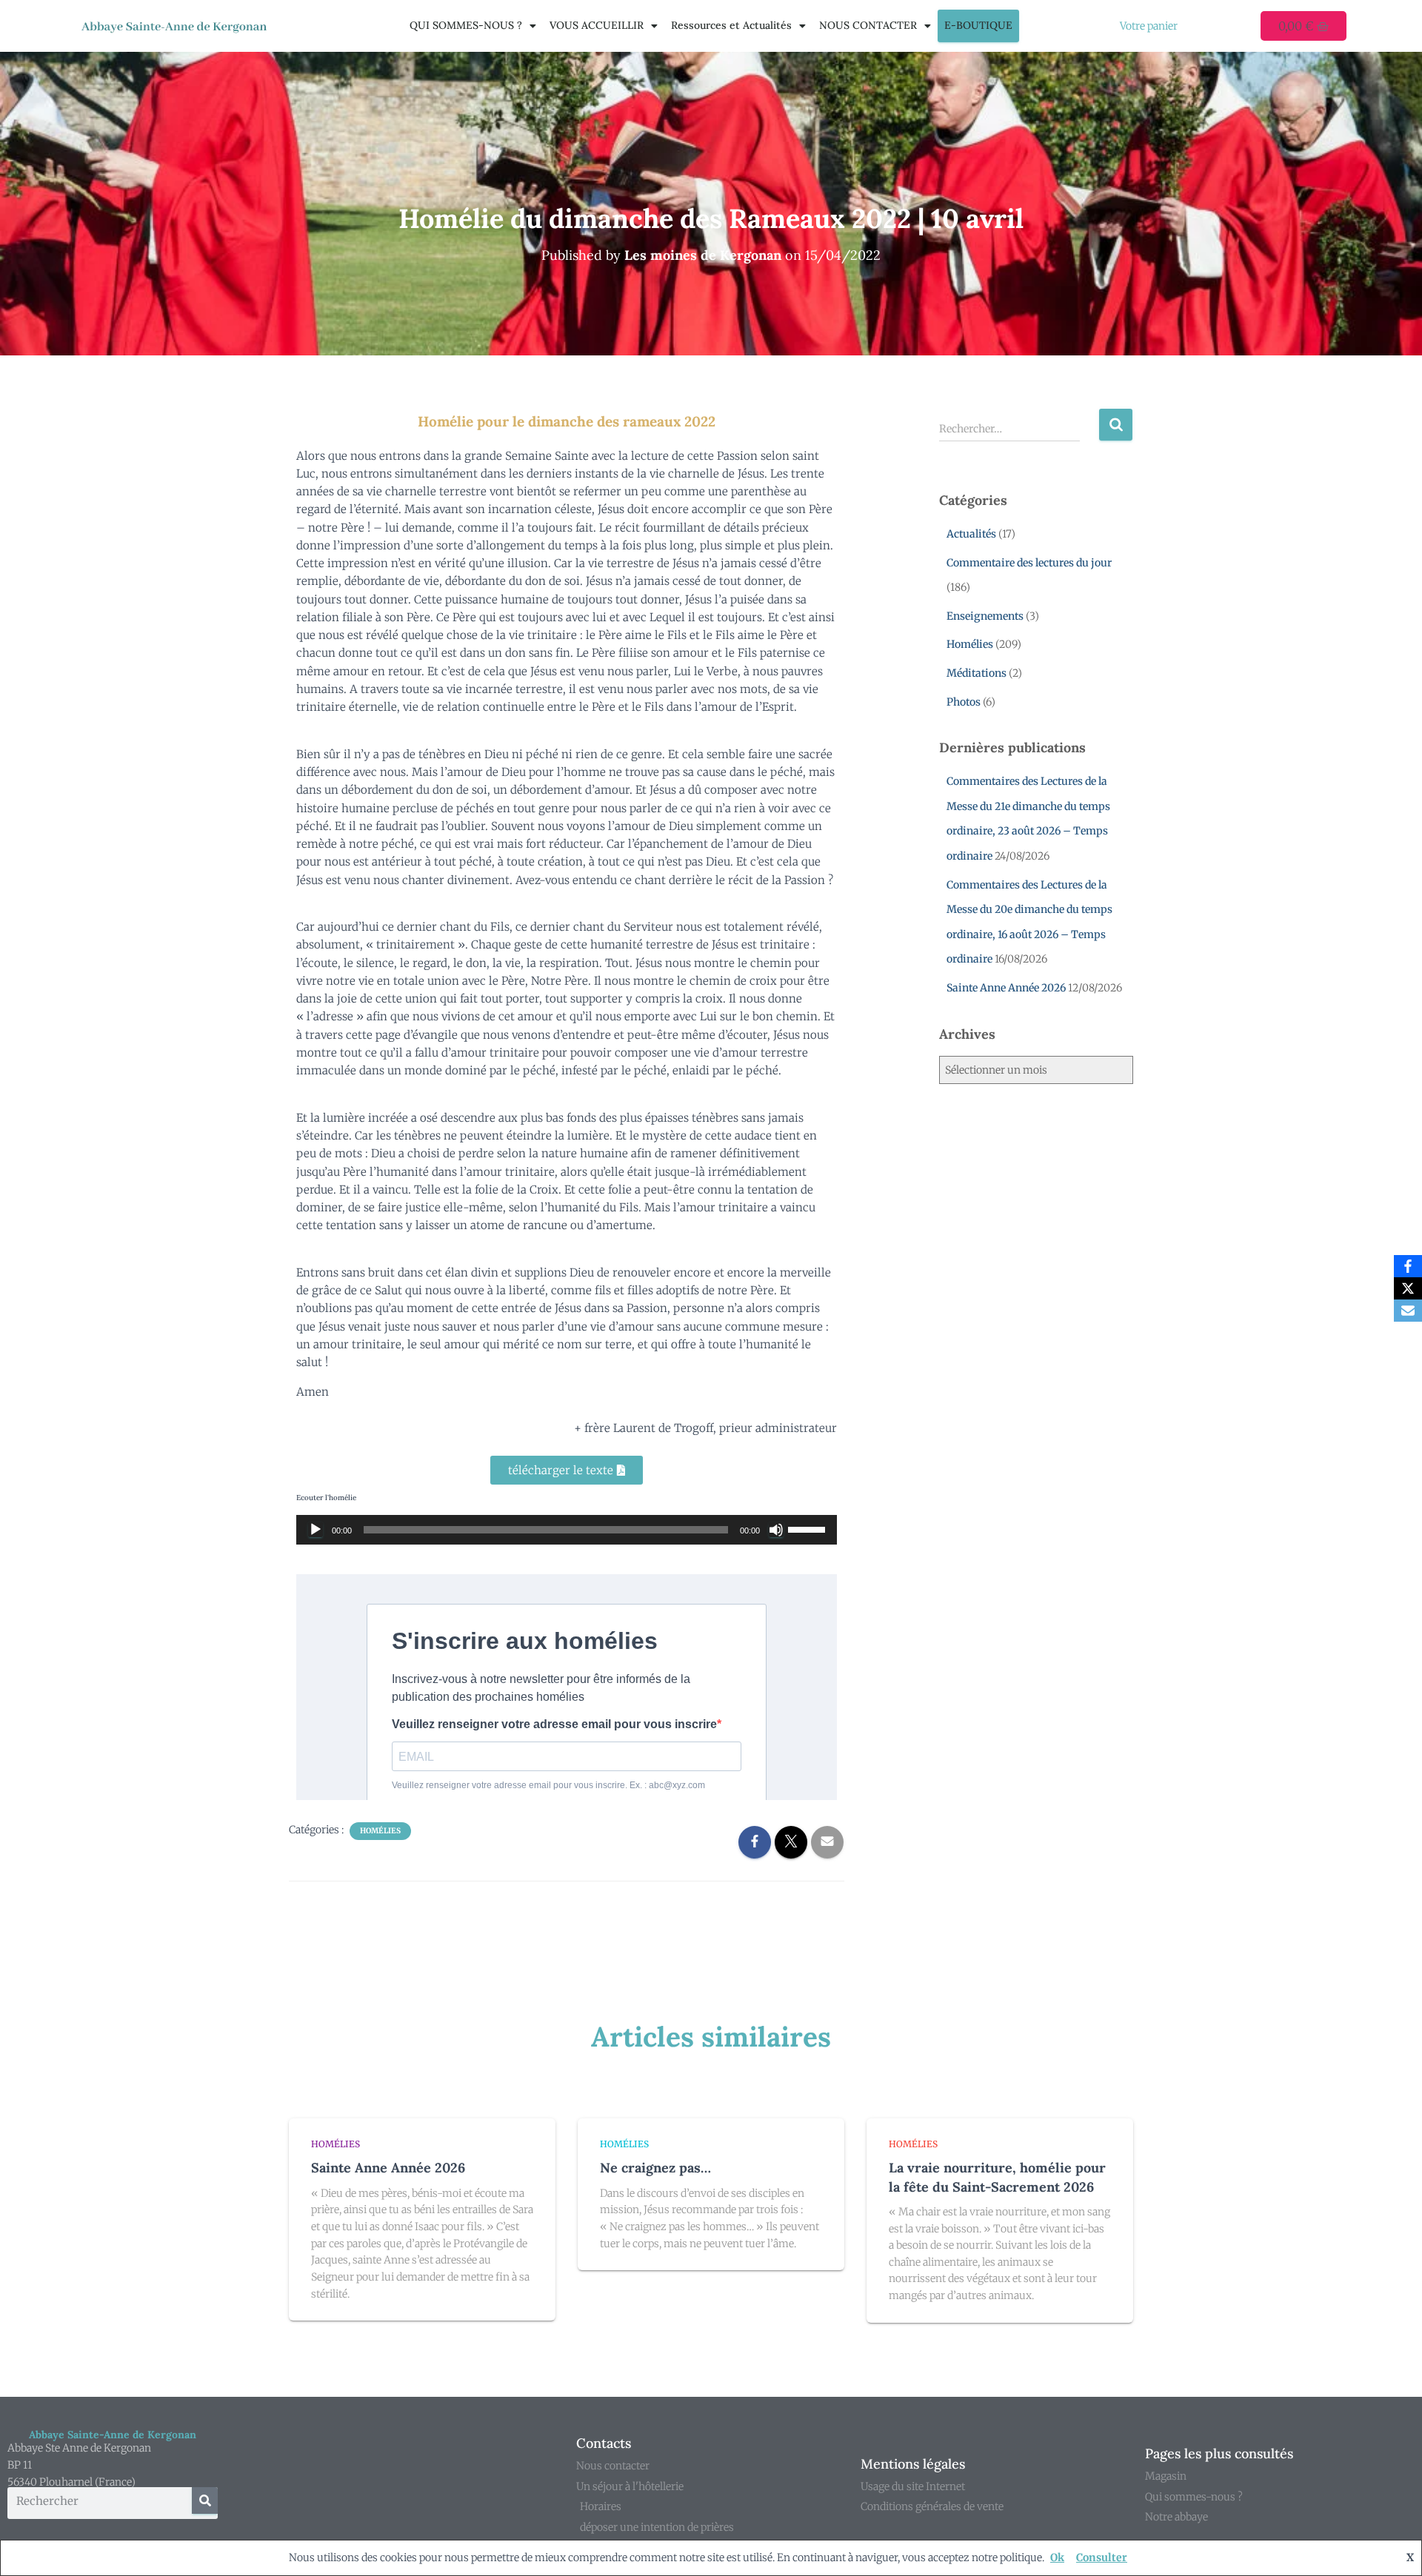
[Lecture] (316, 1530)
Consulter (1102, 2557)
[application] (567, 1530)
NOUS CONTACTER (868, 25)
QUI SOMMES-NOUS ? (466, 25)
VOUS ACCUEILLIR (597, 25)
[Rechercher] (205, 2500)
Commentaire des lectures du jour (1029, 563)
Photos (964, 702)
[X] (1408, 1288)
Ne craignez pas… (655, 2168)
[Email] (1408, 1311)
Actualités (971, 534)
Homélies (380, 1831)
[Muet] (776, 1530)
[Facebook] (1408, 1266)
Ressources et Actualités (731, 25)
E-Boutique (978, 25)
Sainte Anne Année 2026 (1006, 988)
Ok (1057, 2557)
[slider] (809, 1528)
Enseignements (985, 616)
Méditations (977, 673)
